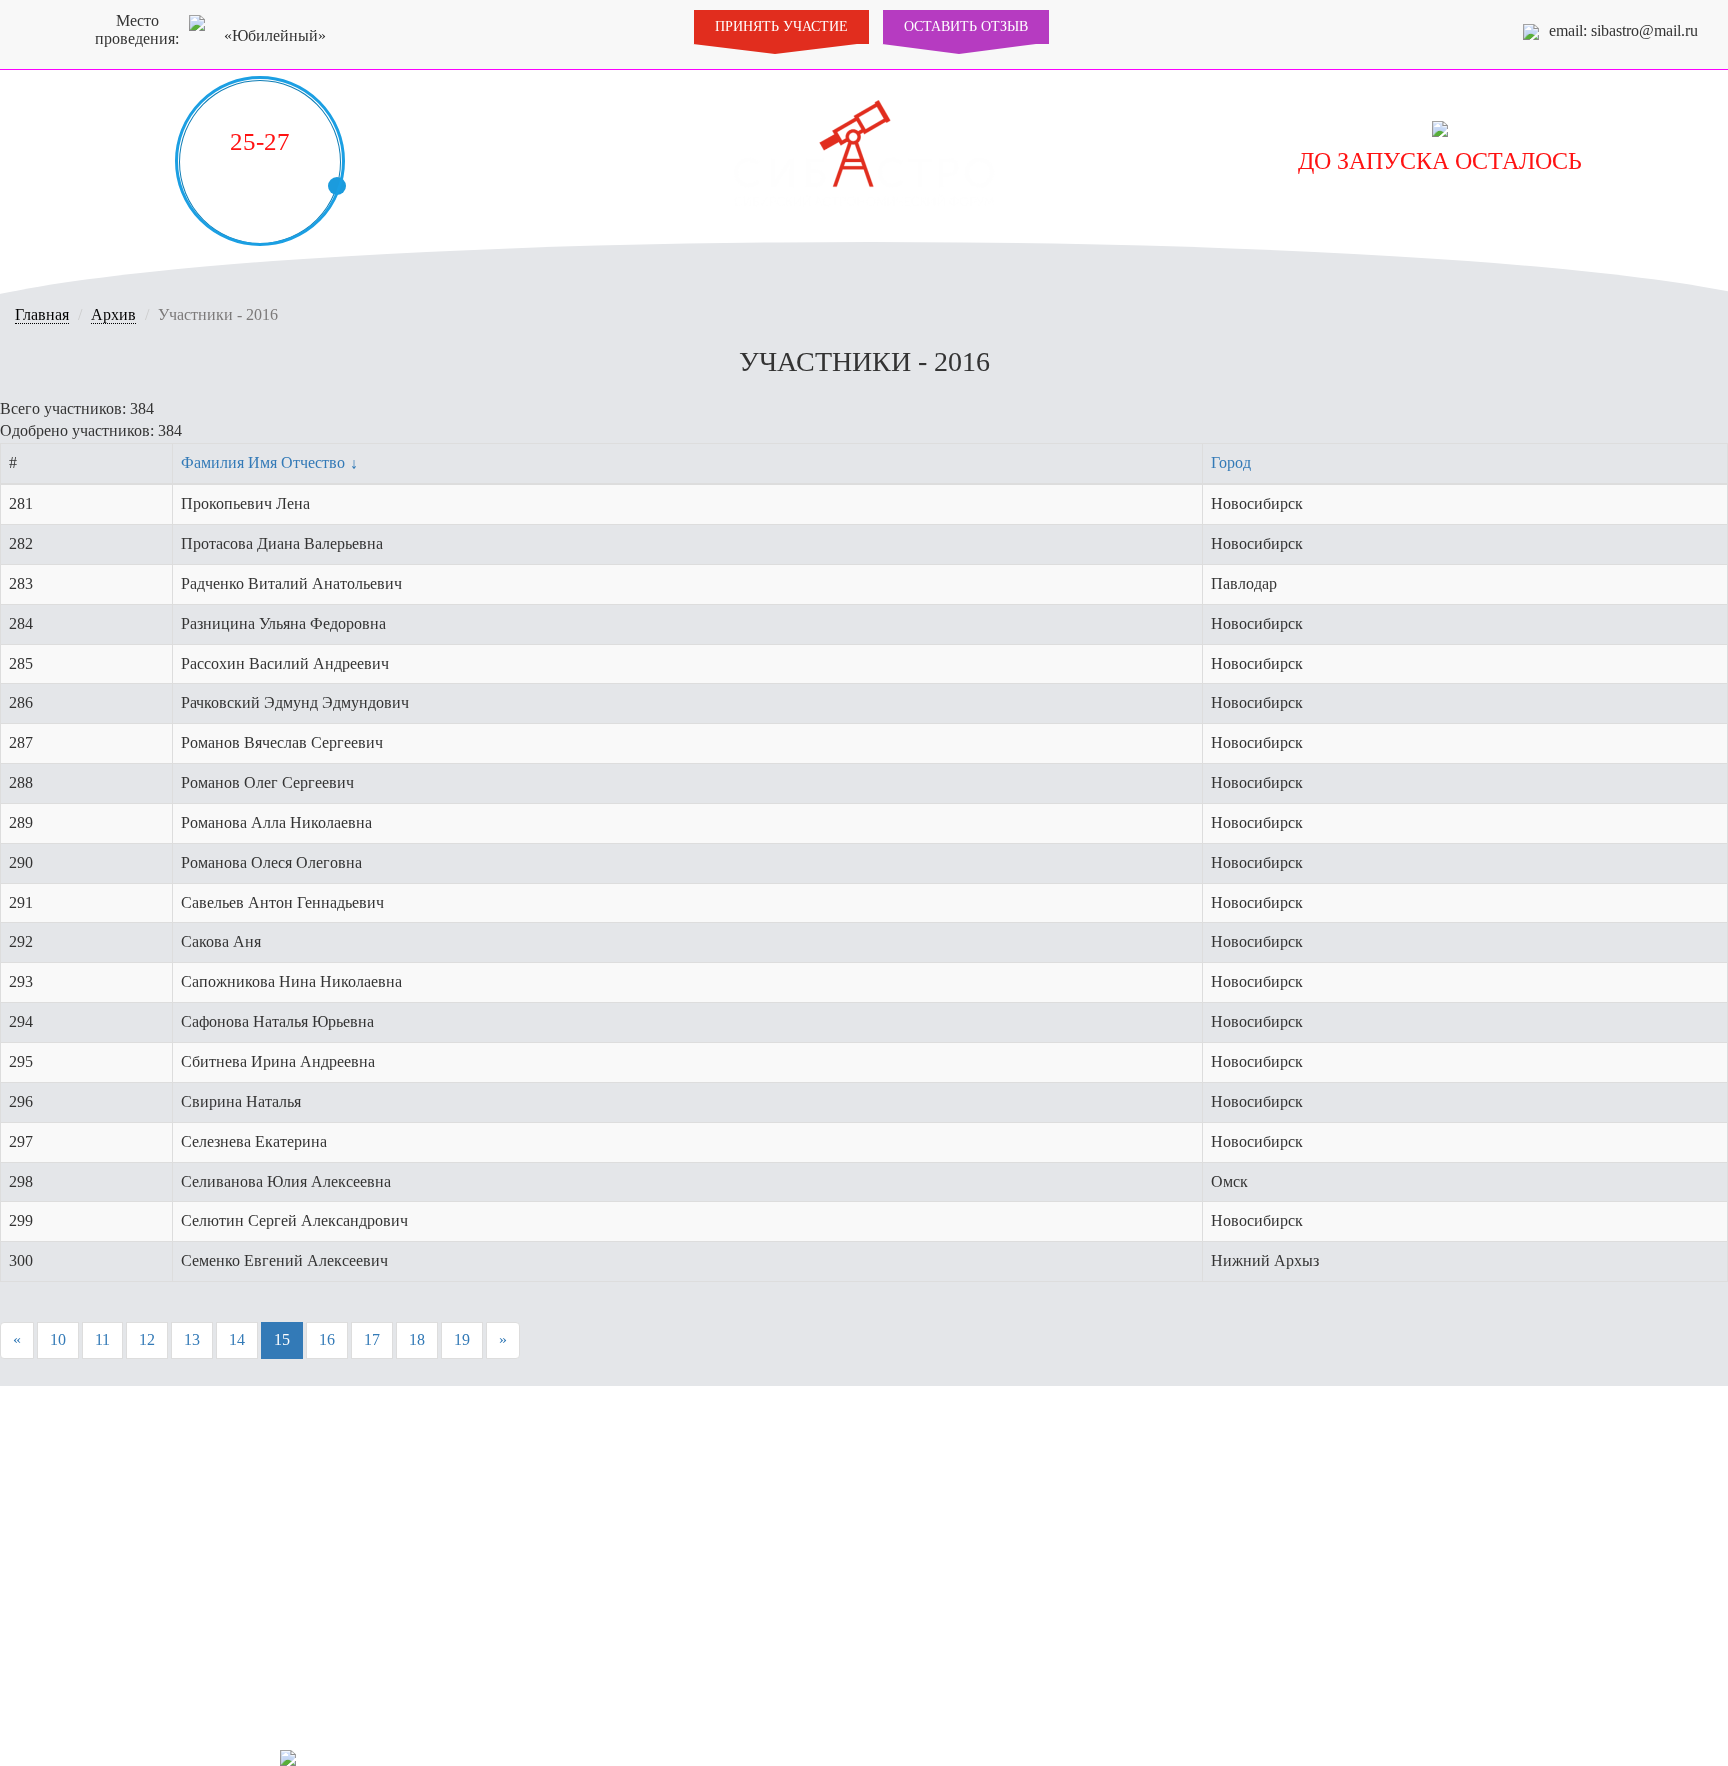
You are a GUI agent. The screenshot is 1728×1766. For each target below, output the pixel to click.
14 (237, 1339)
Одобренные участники (1238, 1755)
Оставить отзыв (966, 26)
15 (282, 1339)
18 (417, 1339)
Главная (42, 314)
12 (147, 1339)
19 (462, 1339)
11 (102, 1339)
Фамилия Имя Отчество (263, 462)
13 (192, 1339)
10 (58, 1339)
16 (327, 1339)
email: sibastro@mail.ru (1623, 30)
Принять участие (781, 26)
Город (1231, 462)
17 (372, 1339)
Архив (113, 314)
